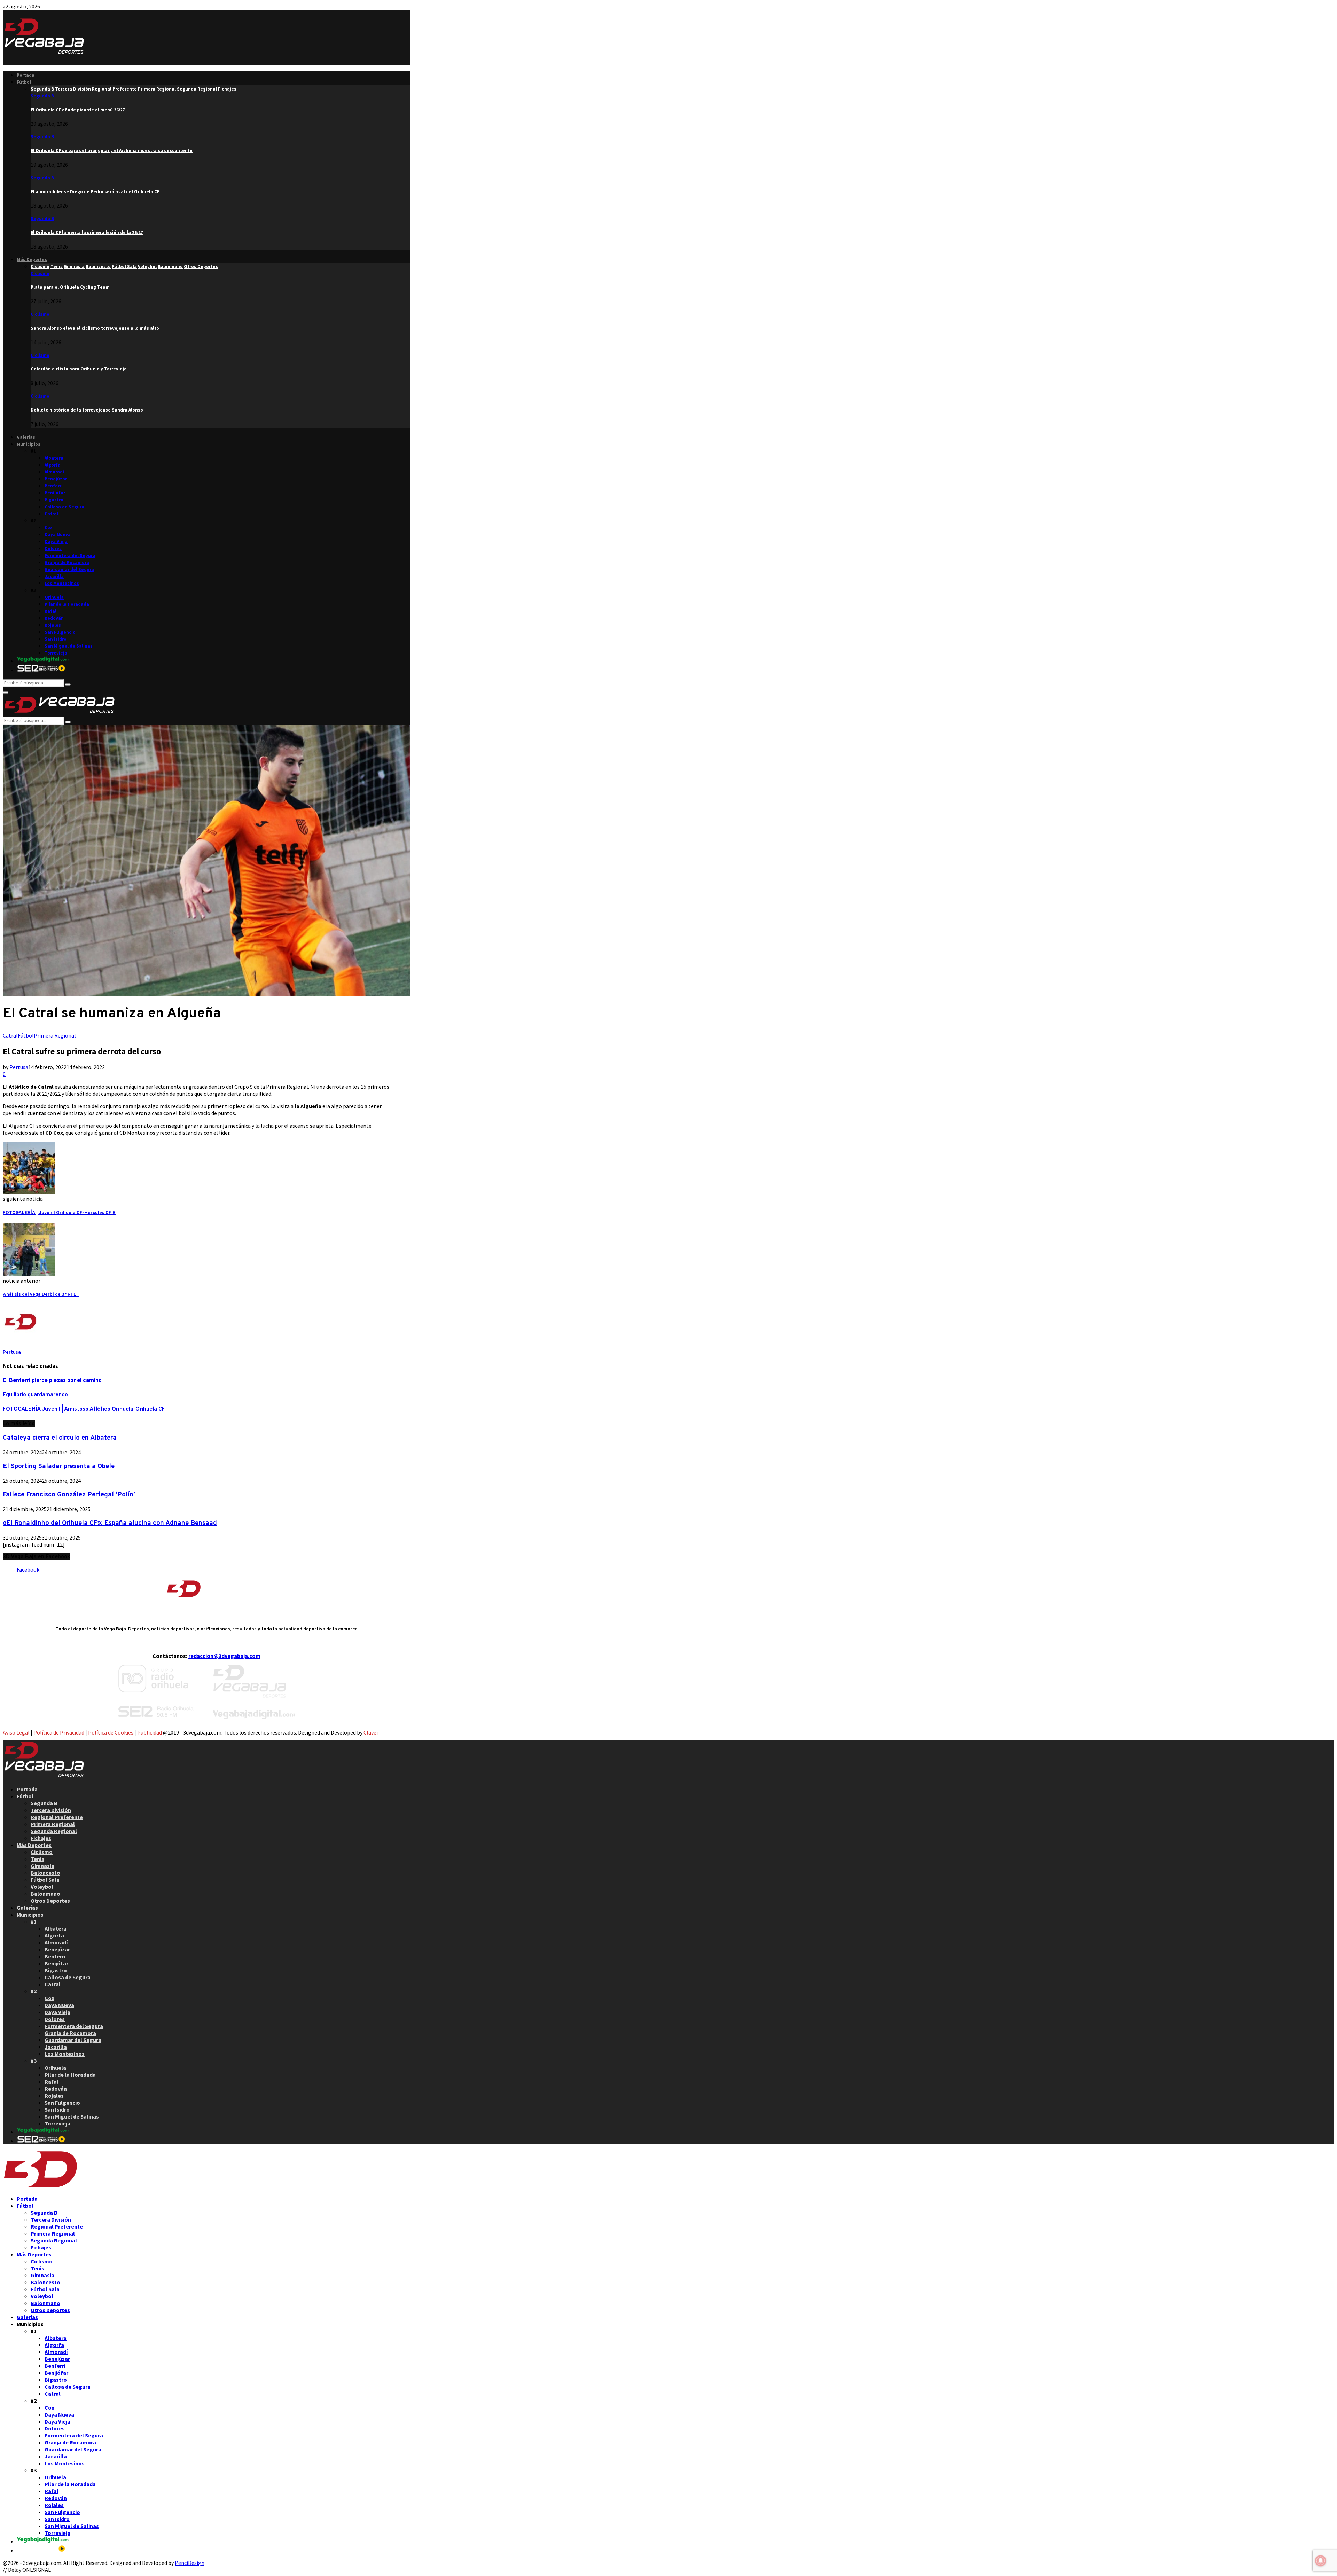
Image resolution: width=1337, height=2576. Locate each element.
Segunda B (42, 96)
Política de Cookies (111, 1732)
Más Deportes (32, 260)
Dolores (53, 549)
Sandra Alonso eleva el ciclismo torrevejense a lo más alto (95, 328)
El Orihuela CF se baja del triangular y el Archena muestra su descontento (112, 151)
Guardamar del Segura (69, 569)
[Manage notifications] (1321, 2561)
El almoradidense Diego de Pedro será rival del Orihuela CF (95, 192)
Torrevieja (56, 653)
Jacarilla (54, 576)
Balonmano (45, 1894)
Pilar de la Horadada (67, 604)
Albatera (54, 458)
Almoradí (54, 472)
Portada (26, 75)
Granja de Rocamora (67, 562)
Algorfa (53, 465)
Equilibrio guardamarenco (35, 1395)
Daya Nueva (58, 535)
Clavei (371, 1732)
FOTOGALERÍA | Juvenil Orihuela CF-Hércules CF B (59, 1213)
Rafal (50, 611)
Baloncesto (45, 1873)
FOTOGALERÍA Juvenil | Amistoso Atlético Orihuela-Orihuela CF (84, 1409)
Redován (54, 618)
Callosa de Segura (64, 507)
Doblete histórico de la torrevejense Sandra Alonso (87, 410)
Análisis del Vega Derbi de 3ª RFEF (41, 1295)
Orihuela (54, 597)
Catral (51, 514)
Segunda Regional (54, 1831)
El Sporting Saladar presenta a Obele (59, 1466)
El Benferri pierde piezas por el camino (52, 1381)
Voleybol (42, 1887)
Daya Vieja (56, 542)
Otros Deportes (50, 1901)
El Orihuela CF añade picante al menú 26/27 (78, 110)
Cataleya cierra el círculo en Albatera (60, 1438)
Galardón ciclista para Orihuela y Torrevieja (79, 369)
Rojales (53, 625)
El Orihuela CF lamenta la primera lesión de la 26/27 (87, 232)
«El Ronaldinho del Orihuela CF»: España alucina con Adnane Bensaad (110, 1523)
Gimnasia (42, 1866)
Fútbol (24, 82)
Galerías (26, 437)
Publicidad (150, 1732)
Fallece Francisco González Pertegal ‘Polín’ (69, 1495)
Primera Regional (55, 1035)
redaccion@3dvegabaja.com (224, 1656)
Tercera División (51, 1810)
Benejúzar (56, 479)
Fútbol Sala (45, 1880)
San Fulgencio (60, 632)
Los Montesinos (62, 583)
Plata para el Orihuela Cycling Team (70, 287)
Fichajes (41, 1838)
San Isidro (56, 639)
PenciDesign (190, 2563)
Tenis (37, 1859)
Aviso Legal (16, 1732)
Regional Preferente (57, 1817)
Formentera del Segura (70, 555)
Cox (49, 528)
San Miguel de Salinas (69, 646)
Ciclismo (40, 273)
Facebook (28, 1569)
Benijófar (55, 493)
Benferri (54, 486)
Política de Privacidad (59, 1732)
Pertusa (19, 1067)
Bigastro (54, 500)
